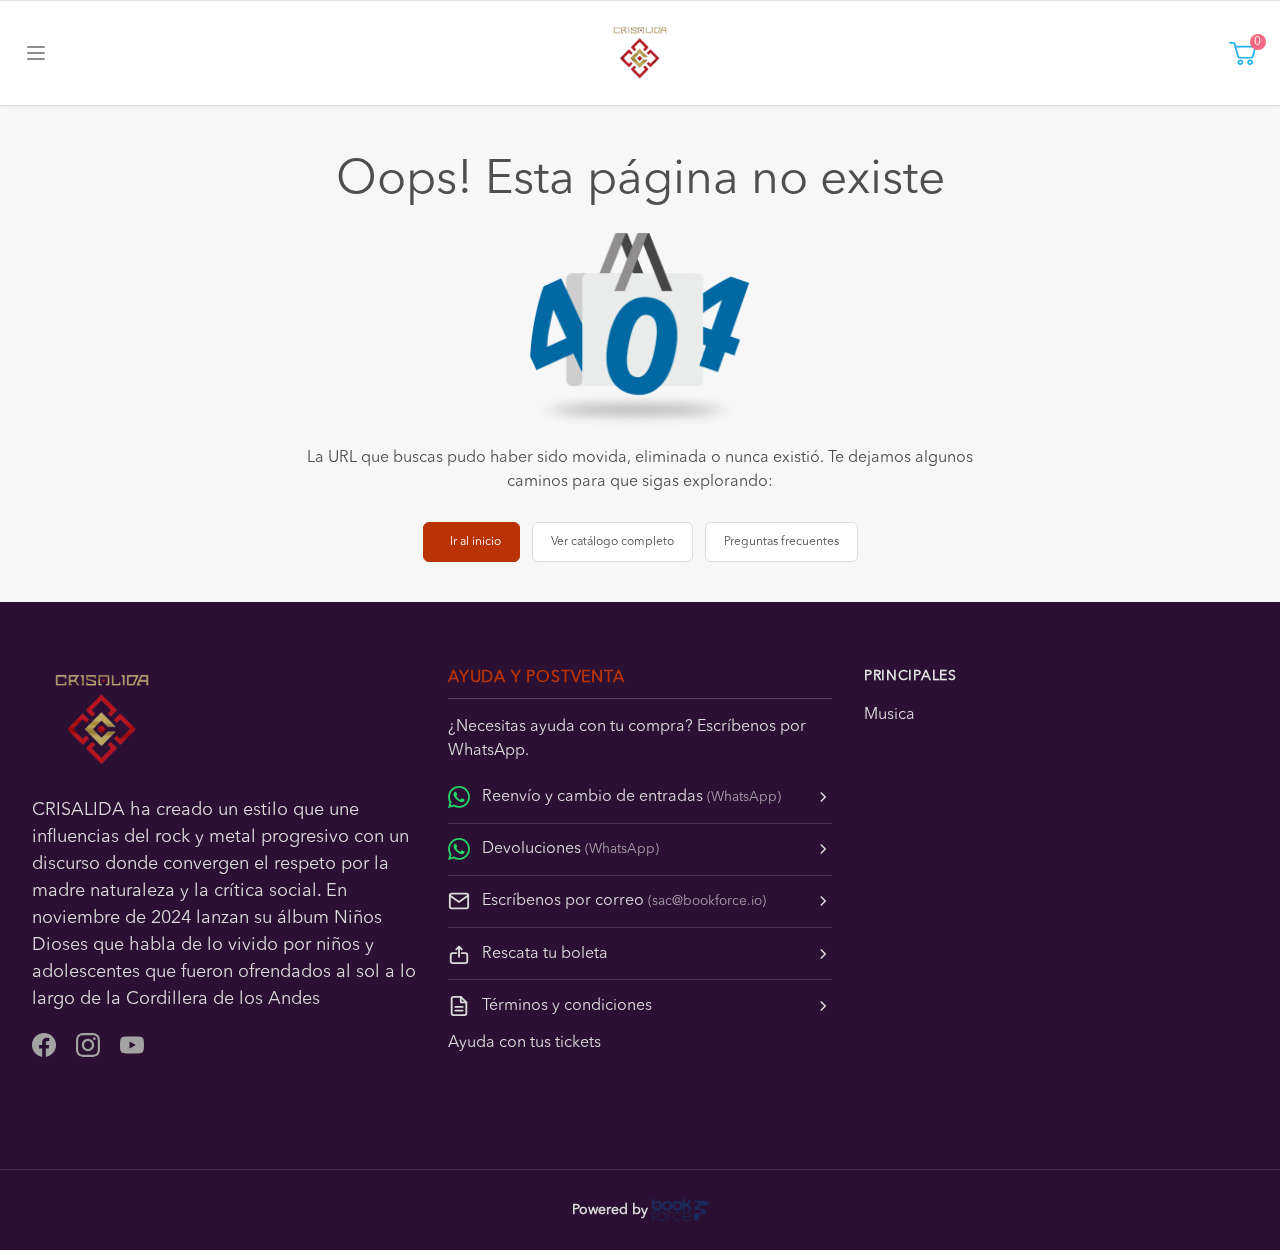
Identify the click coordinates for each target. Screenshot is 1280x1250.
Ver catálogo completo (612, 542)
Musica (889, 715)
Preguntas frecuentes (781, 542)
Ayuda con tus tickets (524, 1043)
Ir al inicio (475, 542)
